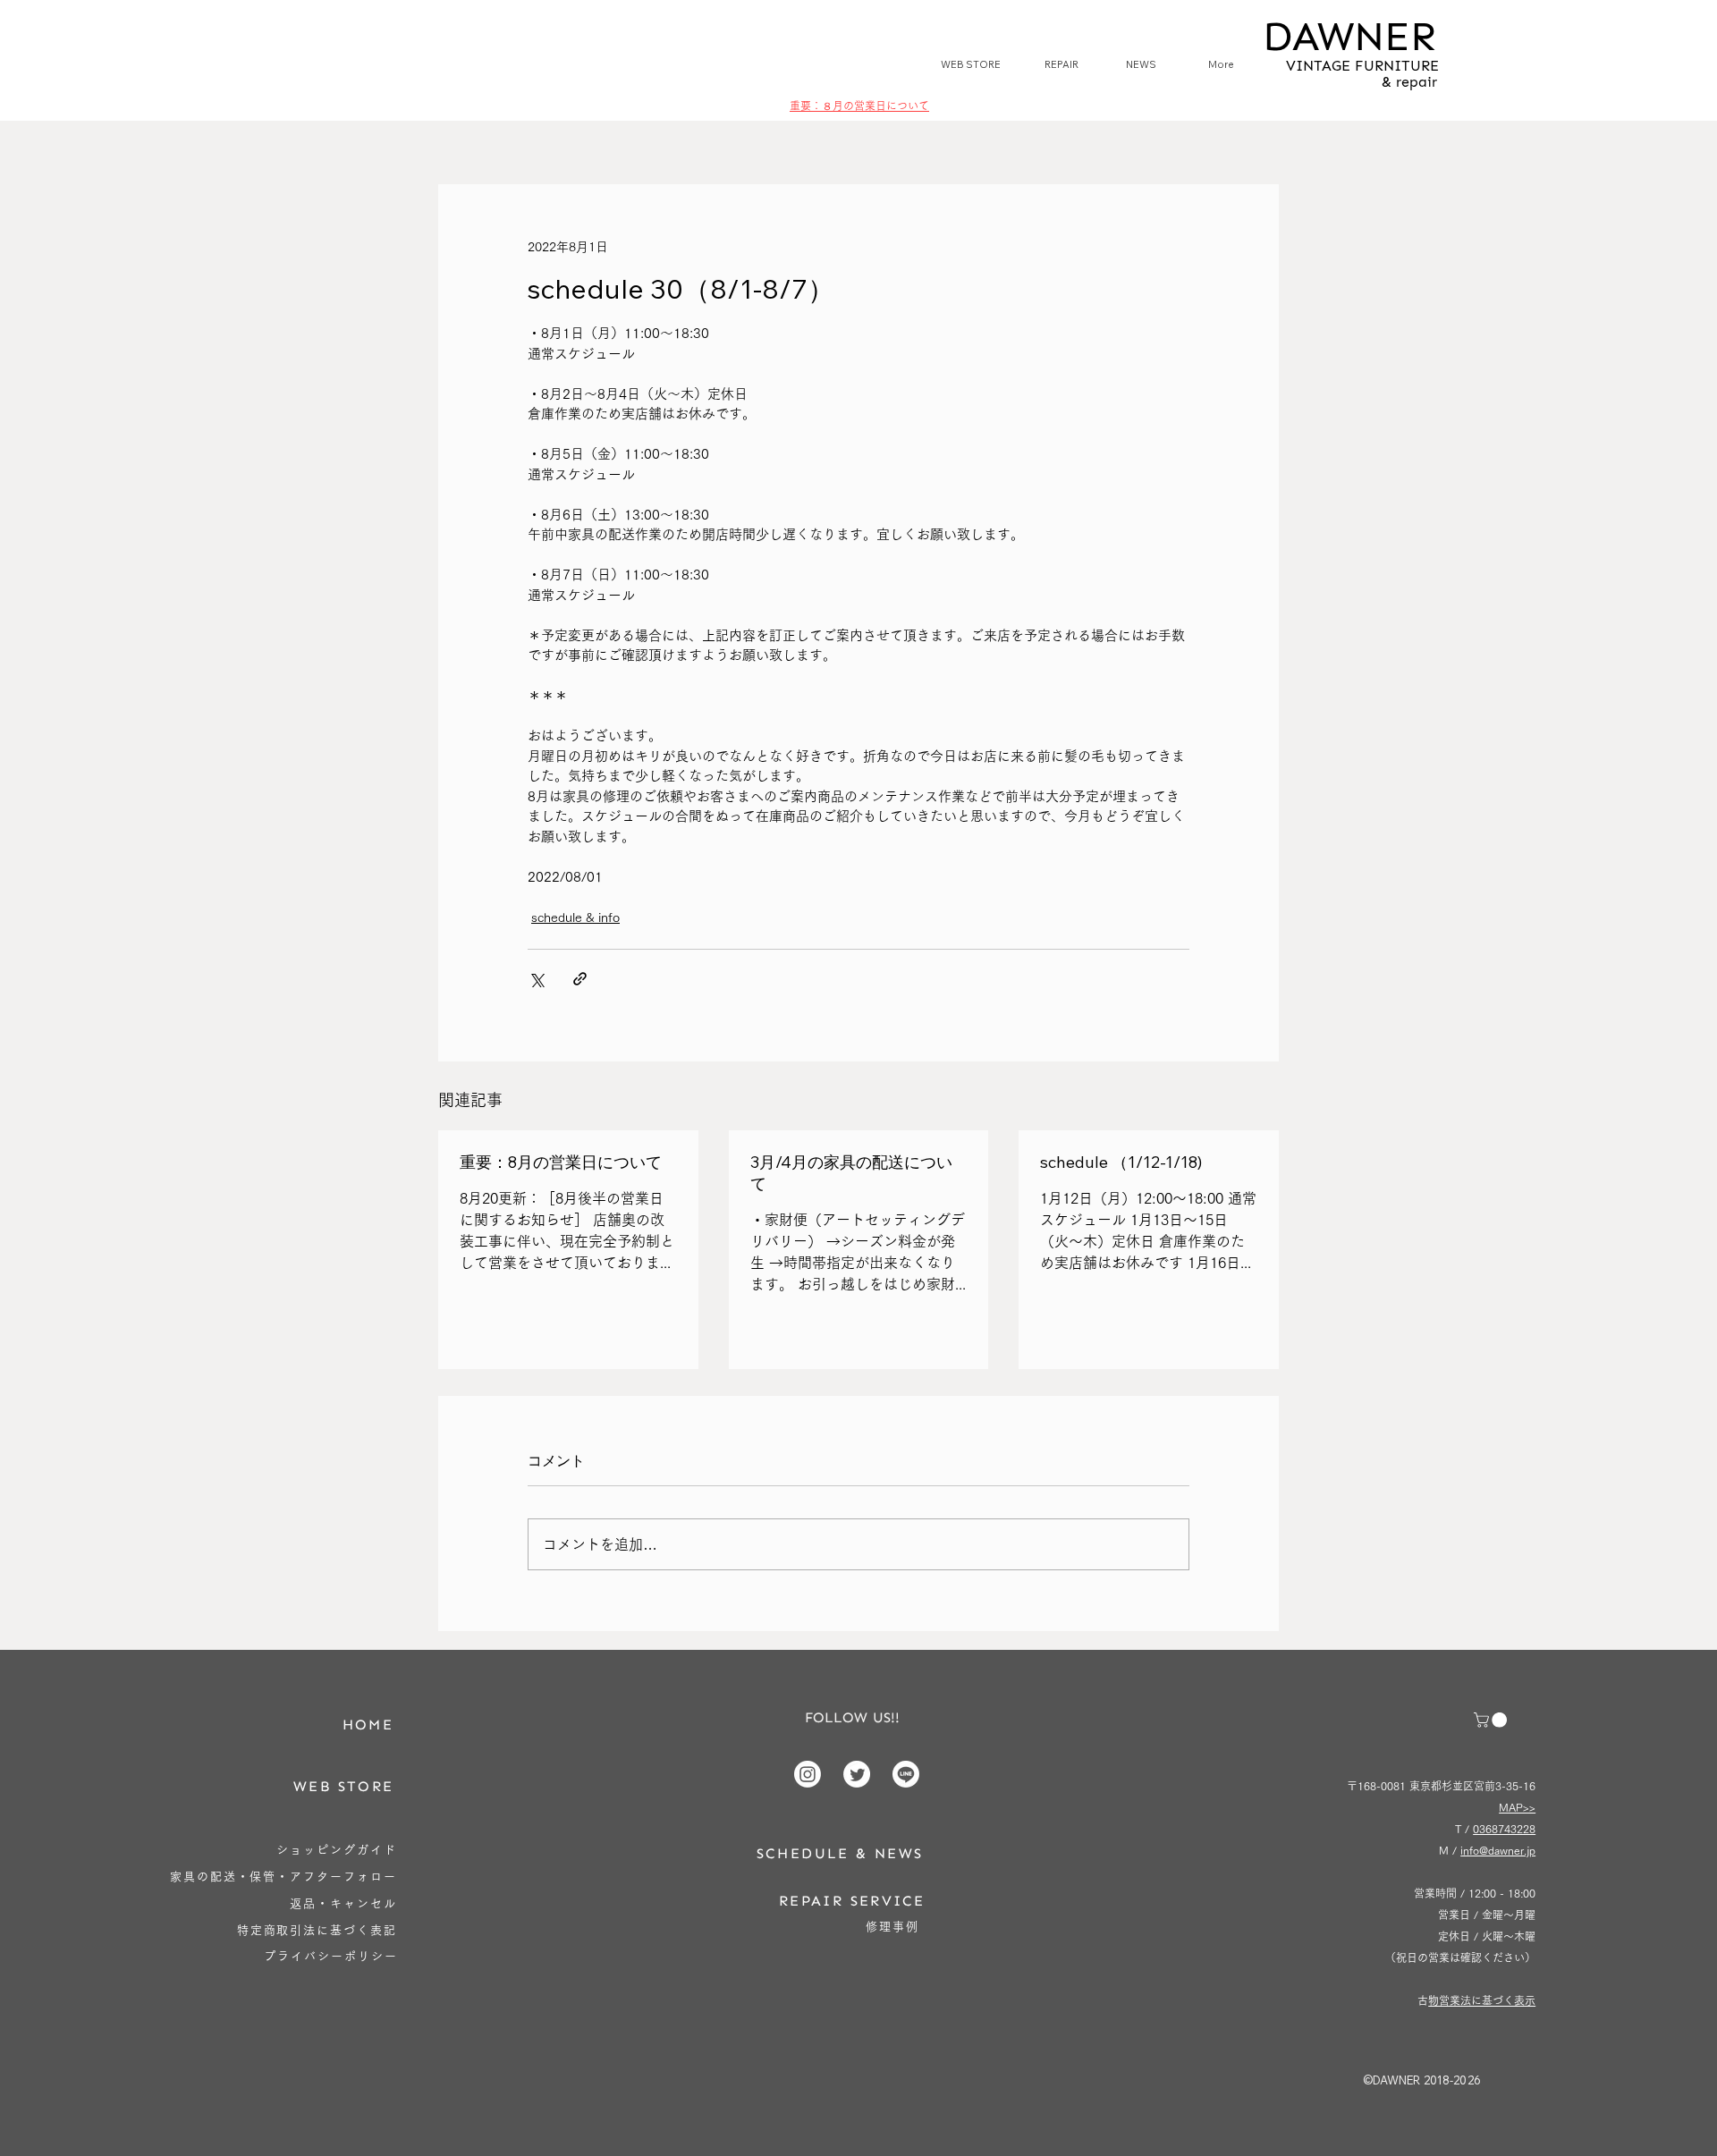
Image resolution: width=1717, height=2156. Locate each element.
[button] (1492, 1720)
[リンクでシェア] (580, 979)
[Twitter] (857, 1774)
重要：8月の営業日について (561, 1162)
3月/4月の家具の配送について (851, 1173)
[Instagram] (808, 1774)
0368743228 (1504, 1829)
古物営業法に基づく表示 (1482, 2000)
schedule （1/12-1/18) (1121, 1162)
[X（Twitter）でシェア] (536, 979)
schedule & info (575, 917)
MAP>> (1517, 1807)
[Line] (906, 1774)
